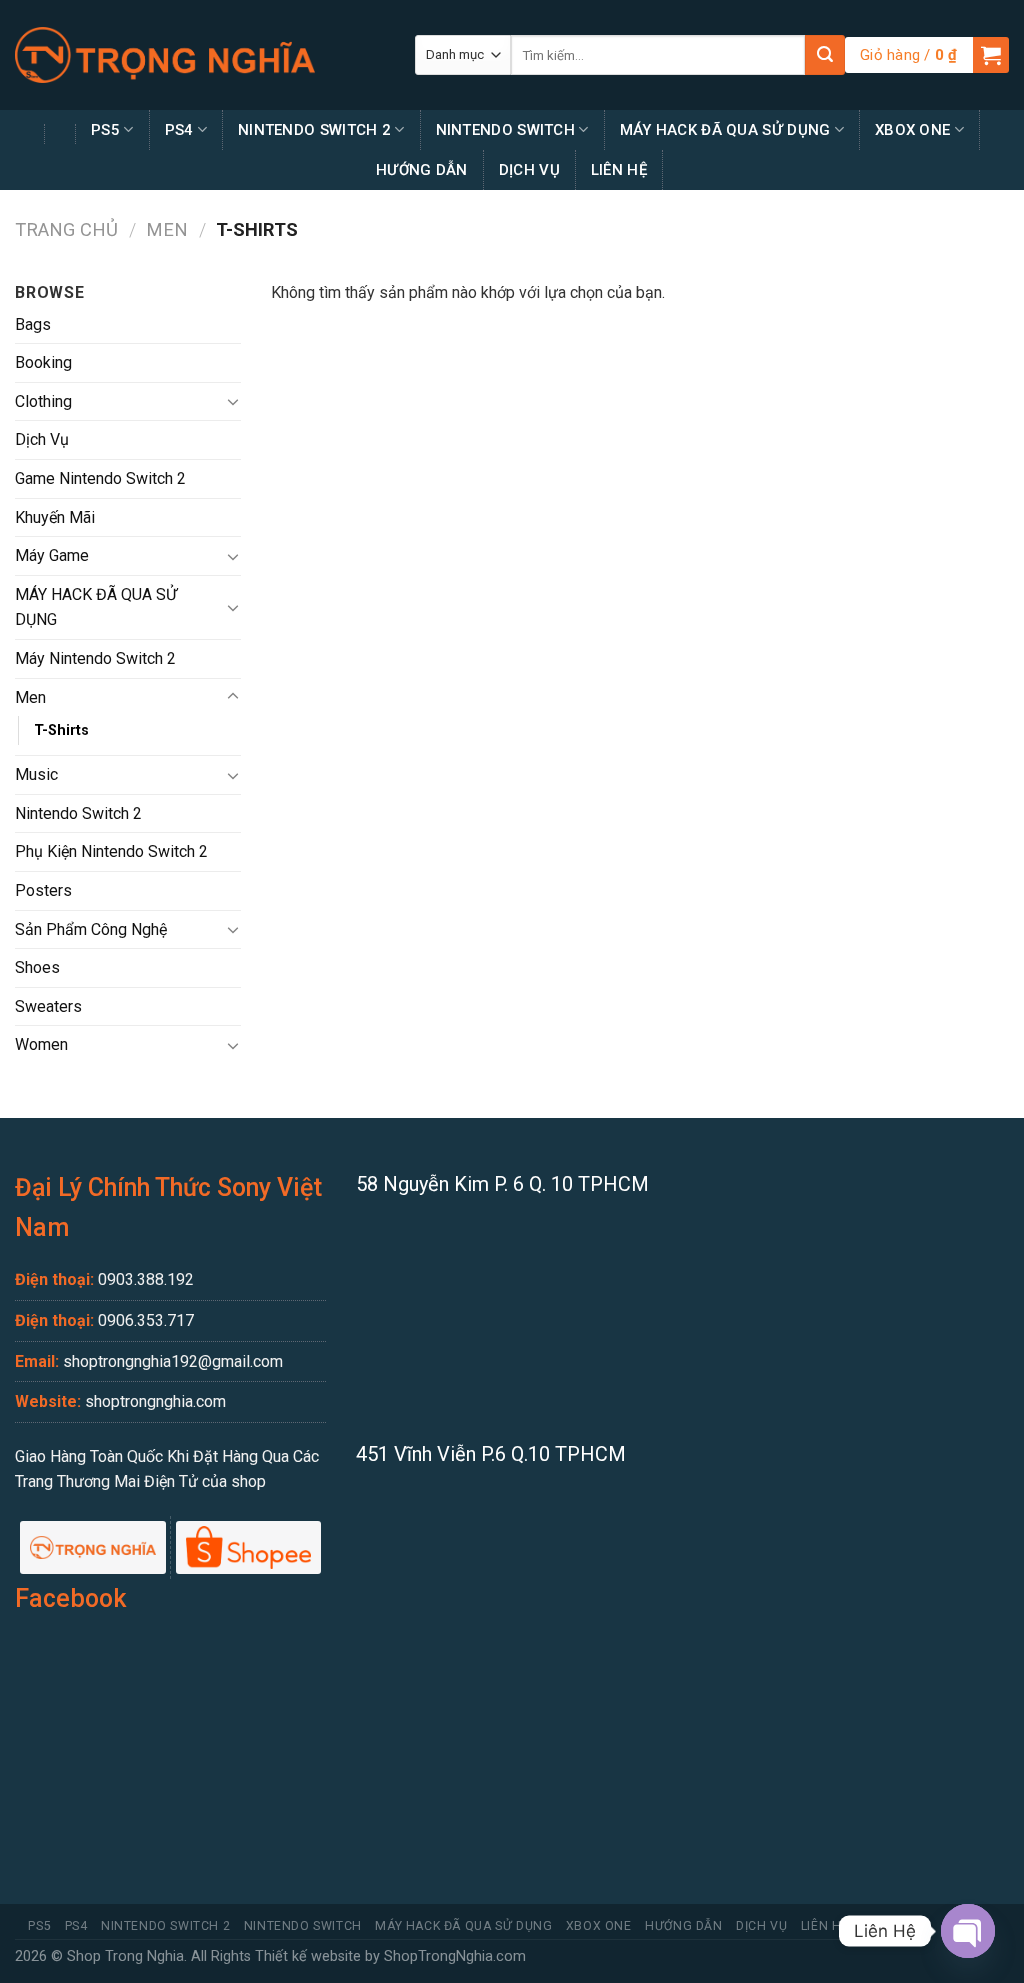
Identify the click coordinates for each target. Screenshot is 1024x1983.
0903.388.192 (146, 1279)
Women (41, 1044)
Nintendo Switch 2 (314, 130)
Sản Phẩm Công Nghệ (91, 929)
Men (167, 229)
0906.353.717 (146, 1320)
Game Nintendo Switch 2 (100, 478)
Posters (43, 890)
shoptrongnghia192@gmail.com (173, 1361)
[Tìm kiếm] (825, 55)
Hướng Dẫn (422, 170)
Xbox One (912, 130)
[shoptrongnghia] (165, 55)
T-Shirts (61, 730)
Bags (33, 324)
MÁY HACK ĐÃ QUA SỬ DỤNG (725, 130)
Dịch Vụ (529, 170)
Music (36, 774)
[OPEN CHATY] (968, 1931)
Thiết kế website (308, 1956)
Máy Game (52, 555)
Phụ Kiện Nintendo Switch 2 (111, 851)
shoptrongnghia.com (155, 1401)
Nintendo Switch (506, 130)
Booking (43, 362)
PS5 (105, 130)
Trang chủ (66, 229)
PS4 (179, 130)
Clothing (43, 401)
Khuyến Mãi (55, 517)
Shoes (37, 967)
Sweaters (48, 1006)
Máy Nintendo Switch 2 (95, 658)
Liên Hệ (619, 170)
